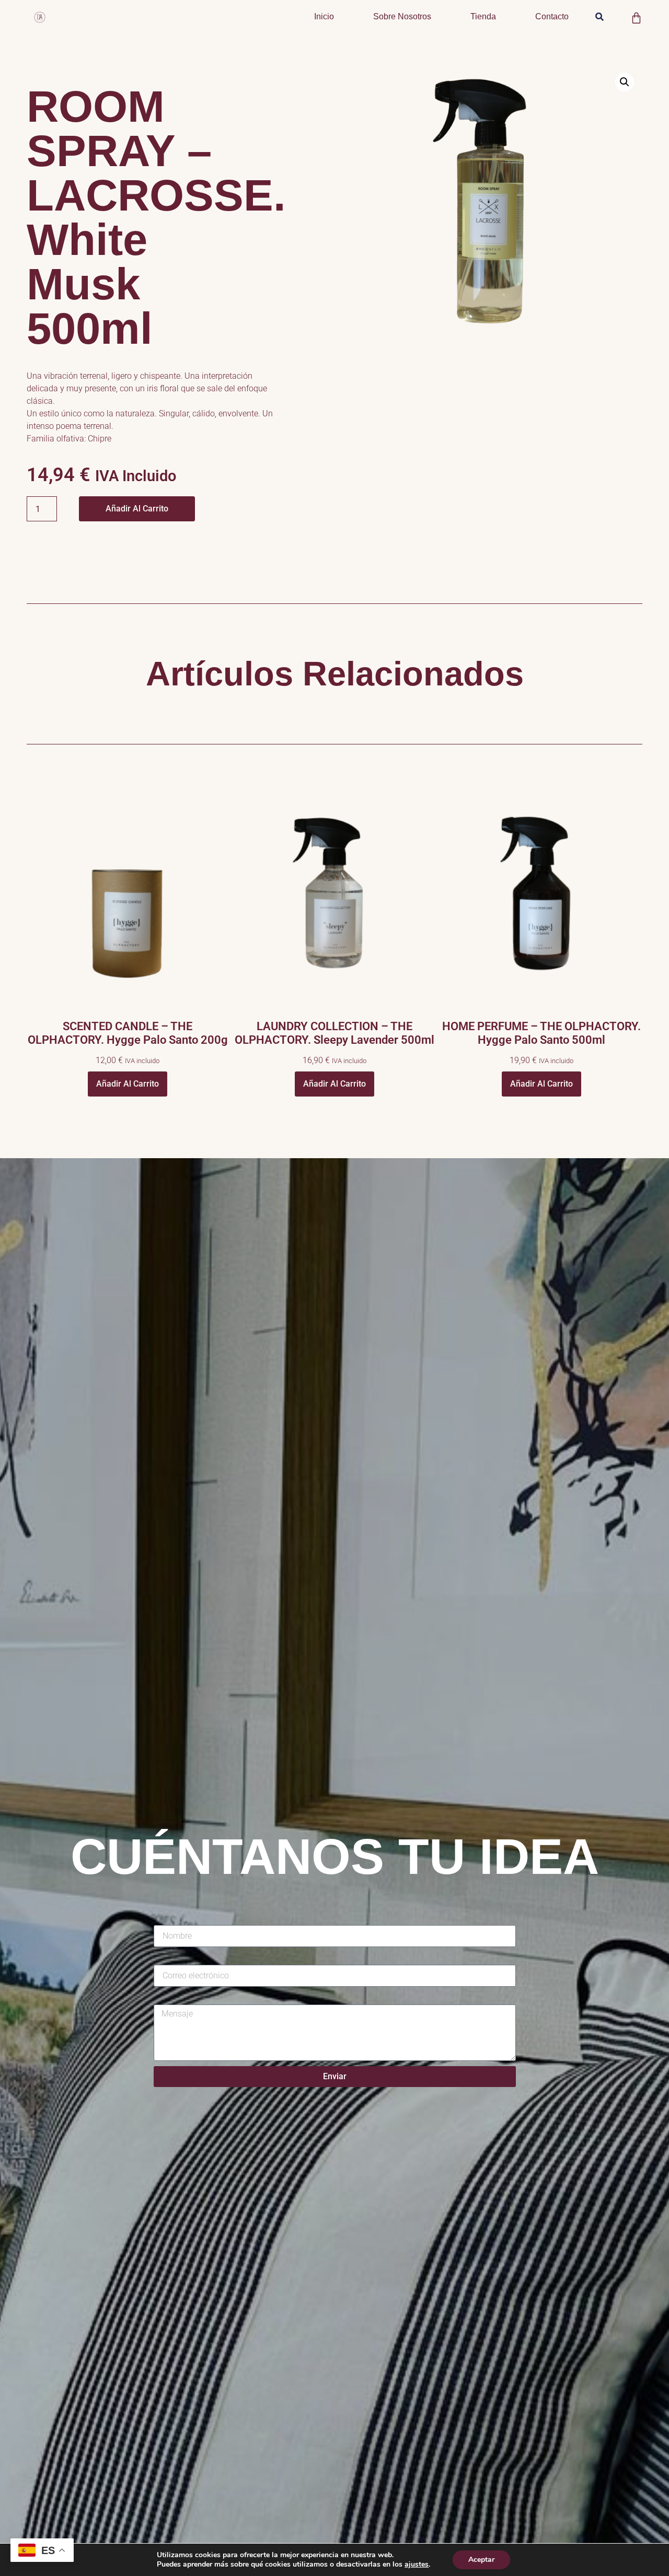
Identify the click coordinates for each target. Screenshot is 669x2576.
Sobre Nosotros (402, 16)
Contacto (552, 16)
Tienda (483, 16)
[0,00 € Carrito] (636, 18)
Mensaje (169, 1998)
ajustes (417, 2565)
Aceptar (481, 2560)
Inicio (324, 16)
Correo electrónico (187, 1958)
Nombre (168, 1919)
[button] (599, 17)
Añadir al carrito (137, 509)
